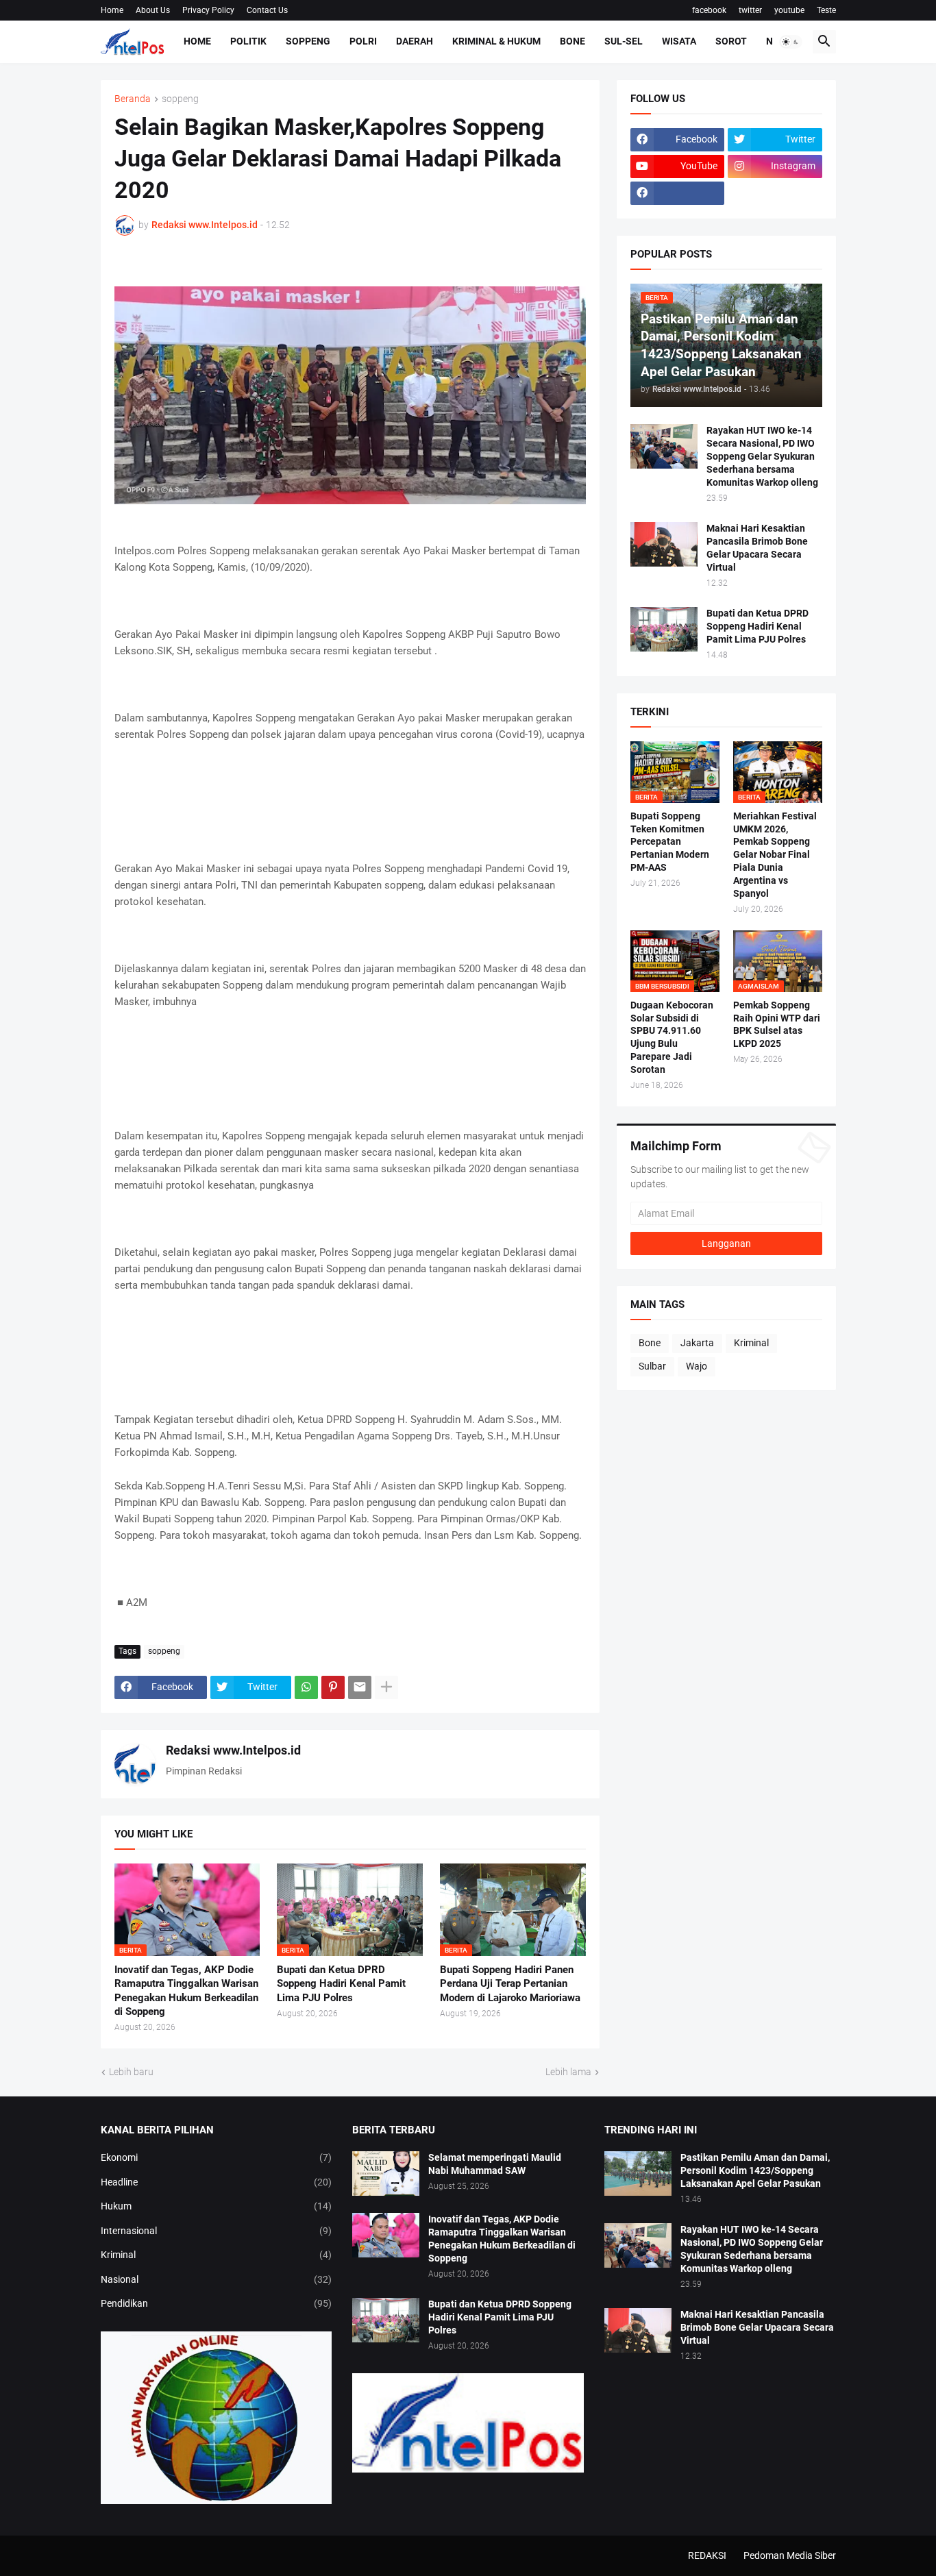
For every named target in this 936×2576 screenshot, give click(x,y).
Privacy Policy (208, 10)
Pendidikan (217, 2303)
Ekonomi (217, 2157)
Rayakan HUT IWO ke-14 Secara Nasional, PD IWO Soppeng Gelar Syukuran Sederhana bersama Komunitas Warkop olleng (762, 456)
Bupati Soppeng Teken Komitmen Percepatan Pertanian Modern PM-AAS (670, 842)
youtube (789, 10)
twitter (750, 10)
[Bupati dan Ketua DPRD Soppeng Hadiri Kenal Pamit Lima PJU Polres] (664, 629)
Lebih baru (131, 2072)
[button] (791, 42)
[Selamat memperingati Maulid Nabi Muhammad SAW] (386, 2173)
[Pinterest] (333, 1687)
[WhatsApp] (306, 1687)
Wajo (697, 1366)
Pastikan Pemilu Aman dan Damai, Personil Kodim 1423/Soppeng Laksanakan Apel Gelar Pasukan (755, 2170)
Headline (217, 2182)
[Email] (360, 1687)
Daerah (415, 41)
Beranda (133, 99)
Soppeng (308, 41)
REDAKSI (707, 2555)
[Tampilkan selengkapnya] (386, 1687)
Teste (826, 10)
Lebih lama (568, 2072)
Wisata (679, 41)
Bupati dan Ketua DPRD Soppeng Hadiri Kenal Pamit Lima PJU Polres (341, 1984)
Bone (572, 41)
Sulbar (652, 1366)
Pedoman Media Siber (790, 2555)
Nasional (217, 2279)
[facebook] (678, 193)
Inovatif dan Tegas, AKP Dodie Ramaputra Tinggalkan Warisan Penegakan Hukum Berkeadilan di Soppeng (186, 1991)
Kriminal (751, 1343)
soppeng (180, 99)
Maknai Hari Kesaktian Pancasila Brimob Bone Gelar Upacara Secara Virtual (757, 548)
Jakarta (697, 1343)
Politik (248, 41)
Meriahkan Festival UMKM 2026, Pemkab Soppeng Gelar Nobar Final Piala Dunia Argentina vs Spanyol (775, 855)
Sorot (731, 41)
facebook (709, 10)
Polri (363, 41)
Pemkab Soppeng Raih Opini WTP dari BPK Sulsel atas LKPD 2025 (777, 1025)
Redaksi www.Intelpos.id (233, 1750)
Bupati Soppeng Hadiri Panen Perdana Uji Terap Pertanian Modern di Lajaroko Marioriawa (510, 1984)
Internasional (217, 2231)
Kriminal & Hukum (496, 41)
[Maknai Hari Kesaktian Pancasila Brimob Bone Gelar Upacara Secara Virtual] (664, 544)
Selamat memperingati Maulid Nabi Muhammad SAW (495, 2164)
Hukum (217, 2206)
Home (112, 10)
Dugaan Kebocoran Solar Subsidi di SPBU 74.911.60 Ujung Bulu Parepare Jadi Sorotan (672, 1038)
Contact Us (267, 10)
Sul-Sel (624, 41)
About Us (153, 10)
